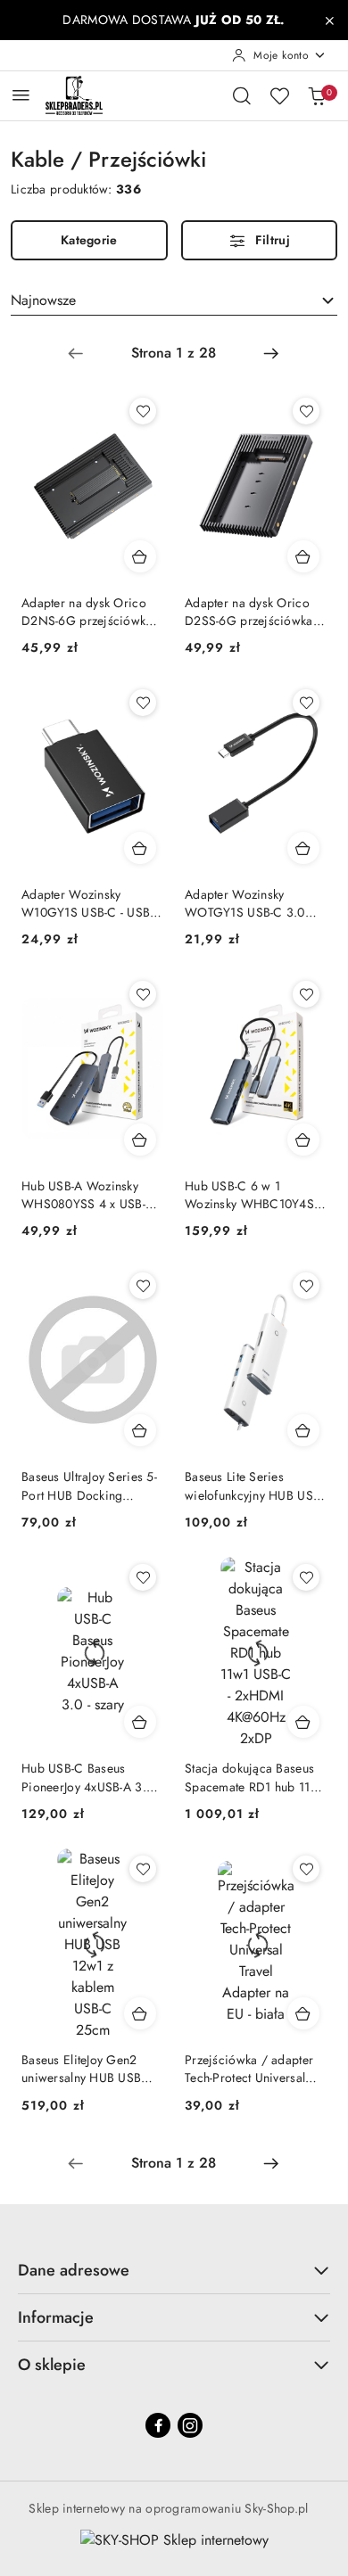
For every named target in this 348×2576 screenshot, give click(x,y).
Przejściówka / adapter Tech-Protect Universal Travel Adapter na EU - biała (249, 2069)
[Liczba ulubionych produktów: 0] (279, 95)
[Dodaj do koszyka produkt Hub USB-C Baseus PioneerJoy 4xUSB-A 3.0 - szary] (140, 1722)
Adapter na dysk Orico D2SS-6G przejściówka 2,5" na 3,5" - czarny (249, 612)
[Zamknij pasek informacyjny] (329, 21)
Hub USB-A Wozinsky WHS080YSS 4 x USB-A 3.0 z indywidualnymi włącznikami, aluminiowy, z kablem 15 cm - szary (91, 1195)
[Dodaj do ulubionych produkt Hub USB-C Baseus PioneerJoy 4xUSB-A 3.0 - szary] (143, 1577)
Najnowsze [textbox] (43, 300)
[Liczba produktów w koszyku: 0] (317, 95)
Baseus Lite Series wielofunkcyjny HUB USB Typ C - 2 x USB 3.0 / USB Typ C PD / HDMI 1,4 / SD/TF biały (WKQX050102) (253, 1486)
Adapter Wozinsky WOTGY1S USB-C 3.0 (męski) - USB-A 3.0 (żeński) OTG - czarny (245, 903)
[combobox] (174, 300)
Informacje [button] (56, 2317)
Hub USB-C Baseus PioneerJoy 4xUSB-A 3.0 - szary (91, 1777)
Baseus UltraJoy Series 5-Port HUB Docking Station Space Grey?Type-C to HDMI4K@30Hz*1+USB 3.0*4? (89, 1486)
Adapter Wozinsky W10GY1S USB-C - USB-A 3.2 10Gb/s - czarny (91, 903)
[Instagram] (190, 2425)
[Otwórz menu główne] (21, 95)
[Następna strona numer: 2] (271, 353)
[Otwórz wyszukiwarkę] (242, 95)
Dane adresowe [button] (74, 2270)
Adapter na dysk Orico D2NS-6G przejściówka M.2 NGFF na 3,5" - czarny (87, 612)
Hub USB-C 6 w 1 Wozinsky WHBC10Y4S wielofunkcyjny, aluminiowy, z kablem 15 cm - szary (252, 1195)
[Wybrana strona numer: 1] (173, 353)
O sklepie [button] (52, 2365)
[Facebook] (158, 2425)
